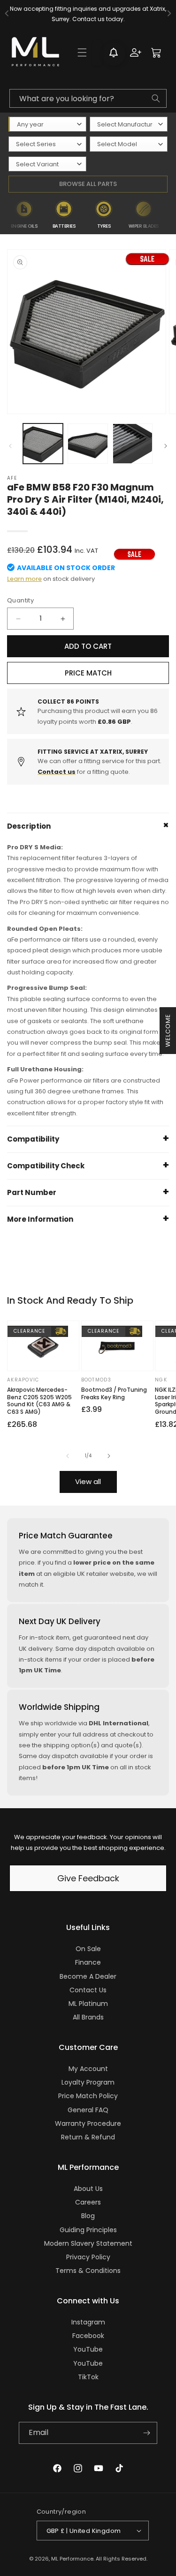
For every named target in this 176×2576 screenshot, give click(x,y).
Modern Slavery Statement (88, 2243)
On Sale (88, 1949)
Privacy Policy (88, 2257)
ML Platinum (88, 2004)
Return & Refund (88, 2137)
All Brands (88, 2017)
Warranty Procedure (88, 2123)
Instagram (88, 2322)
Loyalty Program (88, 2082)
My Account (88, 2069)
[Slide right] (166, 446)
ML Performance (72, 2559)
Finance (88, 1962)
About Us (88, 2189)
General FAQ (88, 2110)
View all (88, 1481)
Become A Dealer (88, 1976)
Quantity (20, 600)
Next (170, 215)
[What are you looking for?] (156, 98)
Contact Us (88, 1990)
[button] (82, 52)
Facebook (88, 2336)
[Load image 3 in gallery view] (133, 443)
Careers (88, 2202)
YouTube (88, 2349)
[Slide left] (10, 446)
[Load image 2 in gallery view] (88, 443)
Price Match (88, 673)
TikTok (88, 2377)
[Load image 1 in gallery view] (43, 443)
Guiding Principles (88, 2230)
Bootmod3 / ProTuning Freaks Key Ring (114, 1393)
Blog (88, 2216)
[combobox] (88, 98)
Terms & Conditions (88, 2271)
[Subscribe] (146, 2433)
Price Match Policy (88, 2096)
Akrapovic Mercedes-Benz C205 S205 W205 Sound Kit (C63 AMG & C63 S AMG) (39, 1401)
